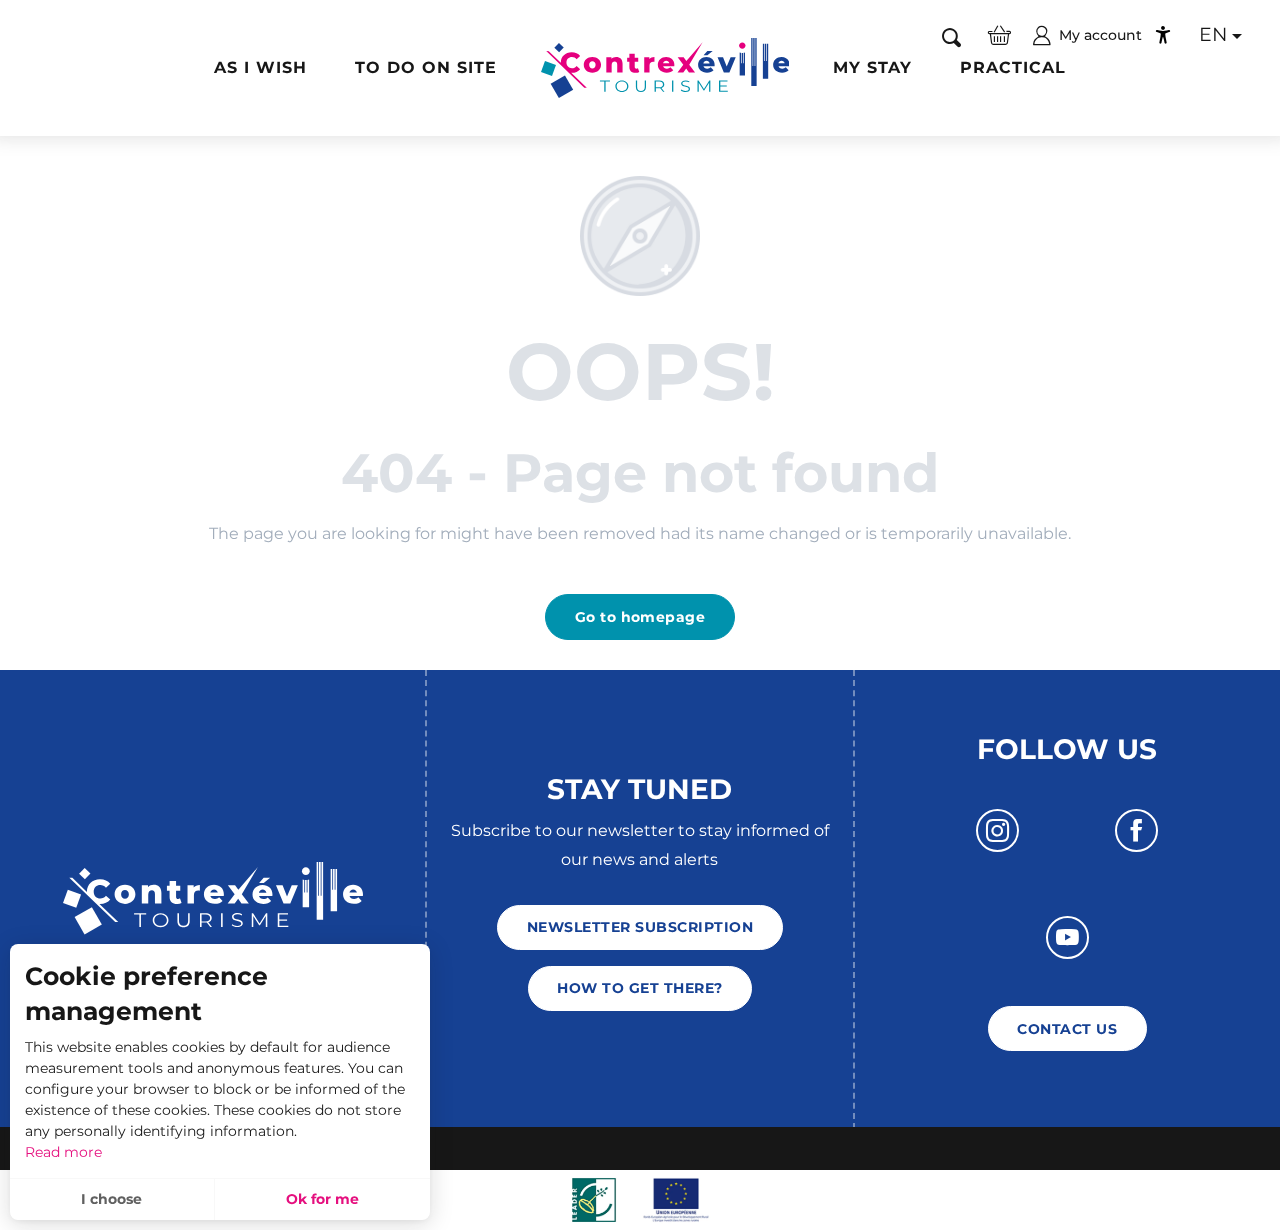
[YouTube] (1067, 937)
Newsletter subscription (640, 927)
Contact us (1067, 1029)
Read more (63, 1152)
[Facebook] (1136, 830)
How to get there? (639, 988)
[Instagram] (997, 830)
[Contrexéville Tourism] (665, 68)
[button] (951, 36)
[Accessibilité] (1163, 35)
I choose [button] (111, 1199)
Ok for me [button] (322, 1199)
